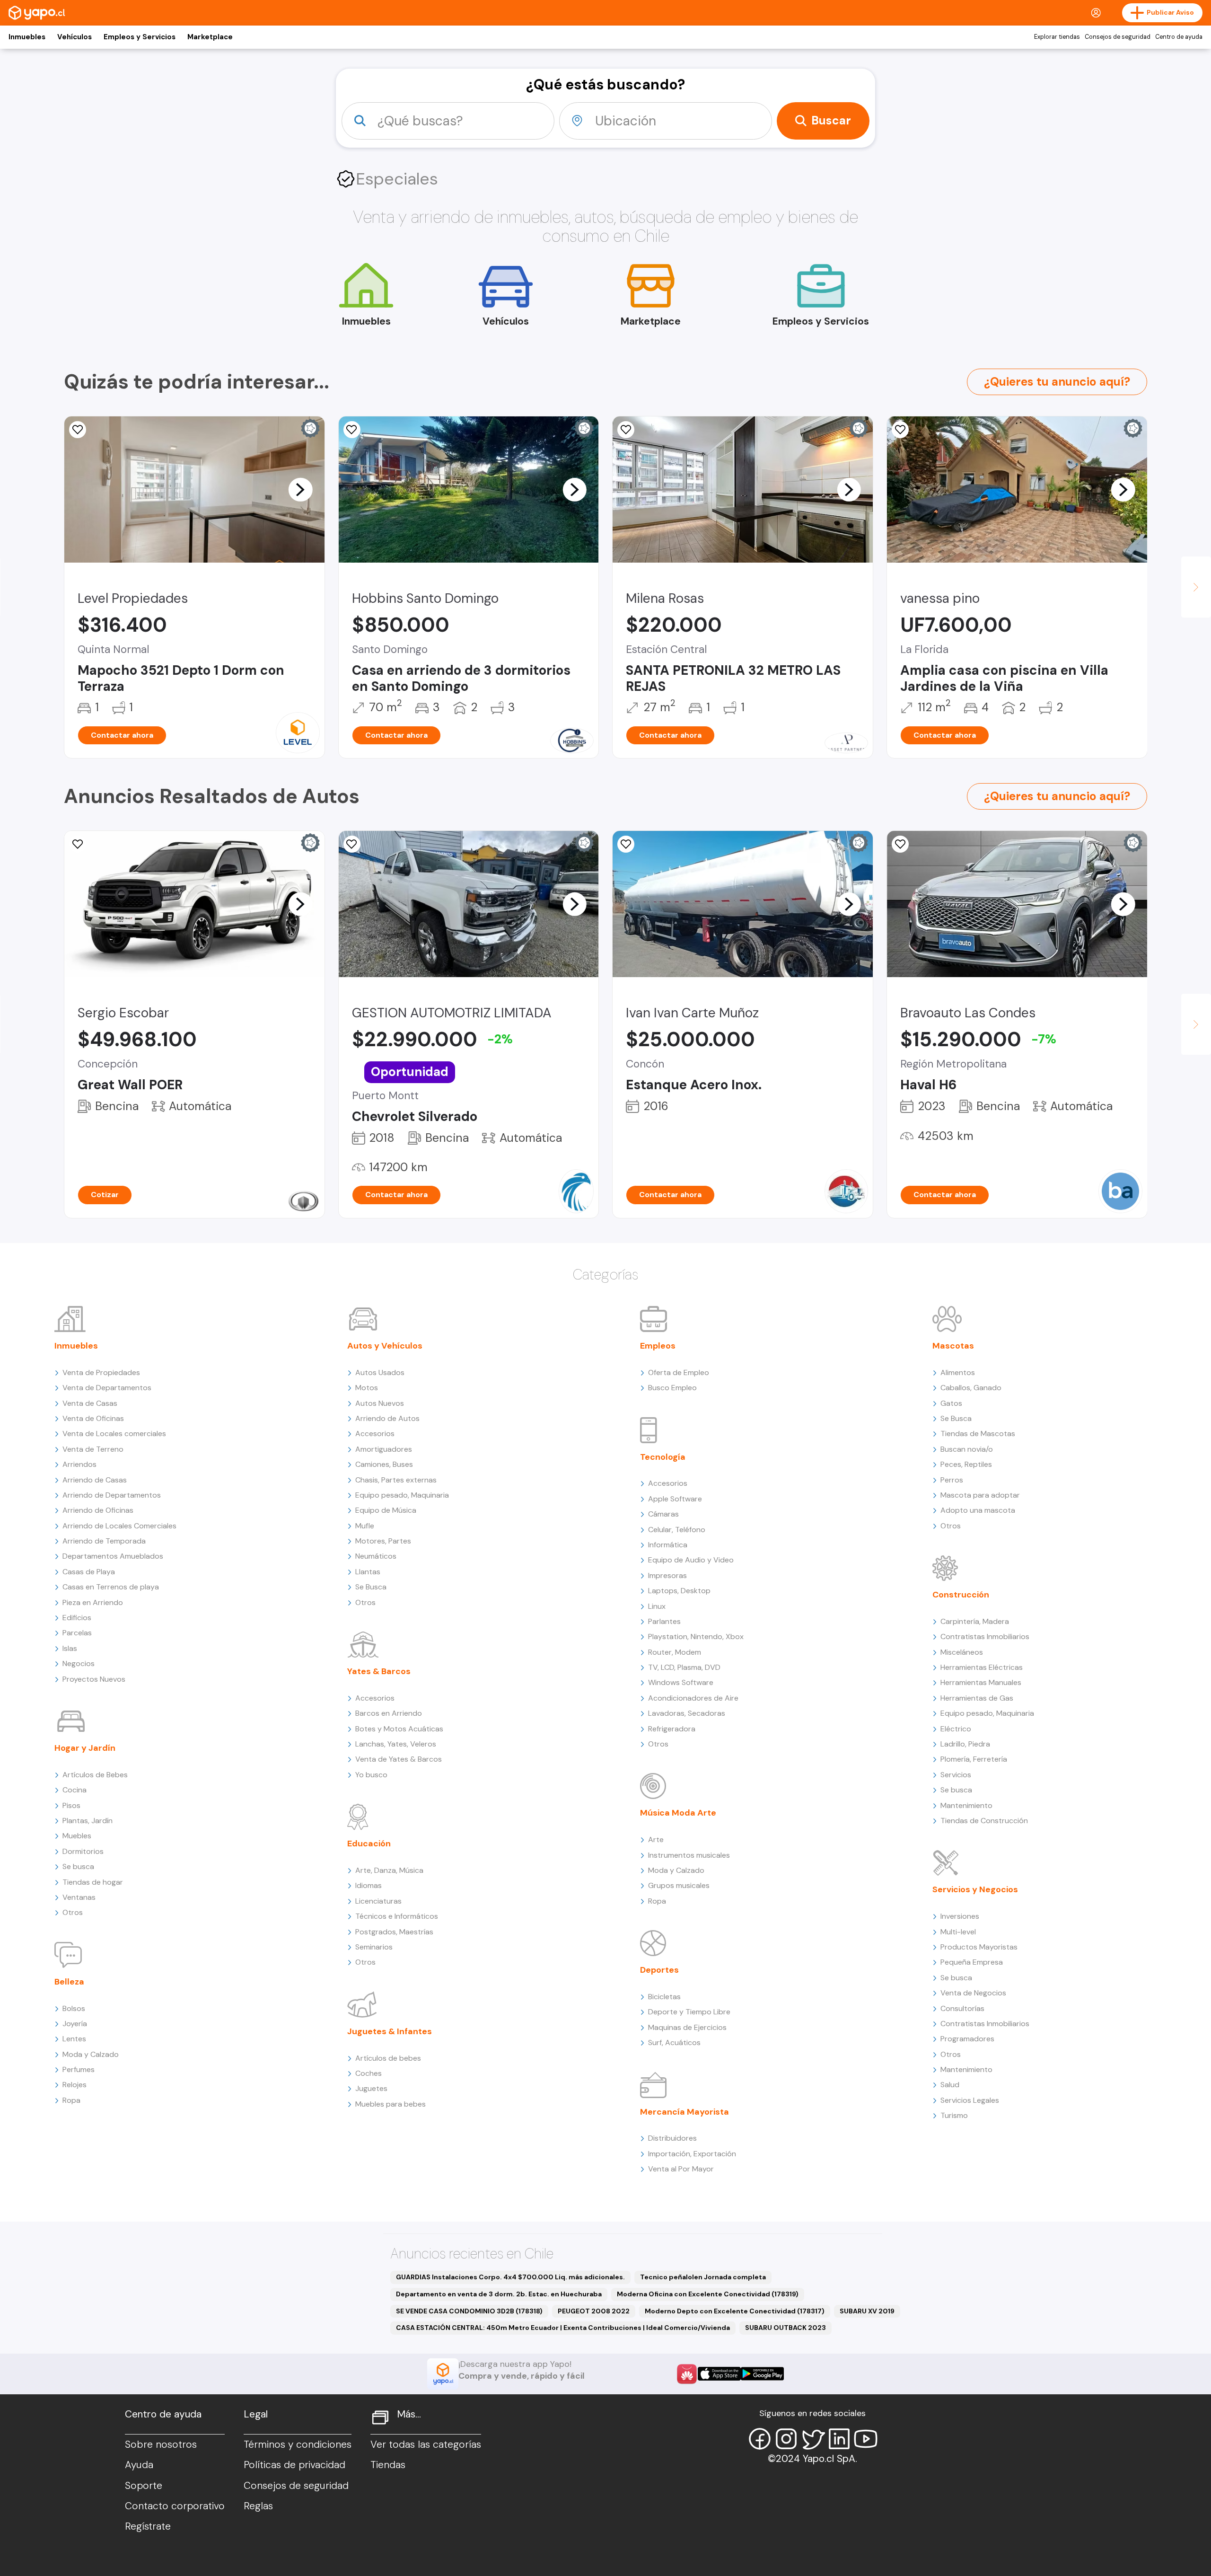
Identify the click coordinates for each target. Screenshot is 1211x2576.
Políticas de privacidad (294, 2465)
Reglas (258, 2506)
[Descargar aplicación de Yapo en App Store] (719, 2374)
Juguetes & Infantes (390, 2031)
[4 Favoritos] (352, 844)
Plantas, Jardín (88, 1821)
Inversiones (960, 1916)
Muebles (77, 1836)
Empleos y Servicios (140, 37)
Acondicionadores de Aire (693, 1698)
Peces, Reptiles (966, 1464)
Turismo (954, 2115)
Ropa (71, 2100)
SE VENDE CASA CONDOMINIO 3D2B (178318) (469, 2311)
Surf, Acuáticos (674, 2042)
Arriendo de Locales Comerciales (119, 1526)
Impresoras (667, 1575)
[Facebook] (760, 2439)
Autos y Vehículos (385, 1346)
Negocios (79, 1663)
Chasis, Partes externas (396, 1480)
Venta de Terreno (93, 1449)
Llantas (368, 1572)
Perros (952, 1480)
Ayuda (139, 2465)
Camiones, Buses (384, 1464)
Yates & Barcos (379, 1671)
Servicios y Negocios (975, 1889)
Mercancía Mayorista (684, 2112)
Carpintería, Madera (975, 1621)
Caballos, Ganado (971, 1388)
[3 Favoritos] (352, 430)
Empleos (658, 1346)
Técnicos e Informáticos (397, 1916)
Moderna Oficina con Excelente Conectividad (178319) (708, 2294)
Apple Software (675, 1499)
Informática (668, 1545)
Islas (70, 1648)
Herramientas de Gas (977, 1698)
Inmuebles (27, 37)
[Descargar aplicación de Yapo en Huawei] (687, 2374)
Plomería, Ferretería (974, 1759)
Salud (950, 2085)
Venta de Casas (90, 1403)
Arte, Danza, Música (389, 1870)
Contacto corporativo (175, 2506)
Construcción (961, 1595)
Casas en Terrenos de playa (111, 1587)
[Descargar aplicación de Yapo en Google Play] (762, 2374)
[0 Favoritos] (626, 430)
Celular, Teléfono (677, 1530)
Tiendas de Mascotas (978, 1434)
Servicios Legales (970, 2100)
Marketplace (210, 37)
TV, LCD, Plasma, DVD (684, 1667)
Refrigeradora (672, 1729)
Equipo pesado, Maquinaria (402, 1495)
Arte (656, 1839)
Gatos (951, 1403)
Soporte (144, 2486)
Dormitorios (83, 1851)
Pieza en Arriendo (93, 1602)
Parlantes (664, 1621)
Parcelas (77, 1633)
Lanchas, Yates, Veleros (396, 1744)
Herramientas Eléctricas (982, 1667)
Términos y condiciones (298, 2444)
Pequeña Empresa (972, 1962)
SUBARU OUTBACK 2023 (785, 2328)
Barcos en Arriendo (389, 1713)
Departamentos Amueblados (113, 1556)
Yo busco (371, 1775)
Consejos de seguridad (1118, 37)
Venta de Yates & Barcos (399, 1759)
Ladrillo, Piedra (965, 1744)
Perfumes (79, 2069)
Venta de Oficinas (93, 1418)
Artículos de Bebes (95, 1775)
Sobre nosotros (161, 2444)
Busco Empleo (672, 1388)
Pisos (71, 1805)
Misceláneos (962, 1652)
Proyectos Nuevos (94, 1679)
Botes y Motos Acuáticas (399, 1729)
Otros (73, 1912)
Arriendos (79, 1464)
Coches (369, 2073)
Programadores (967, 2039)
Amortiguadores (384, 1449)
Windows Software (681, 1682)
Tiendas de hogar (93, 1882)
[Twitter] (813, 2439)
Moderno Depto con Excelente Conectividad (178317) (735, 2311)
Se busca (78, 1866)
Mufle (365, 1526)
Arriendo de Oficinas (98, 1510)
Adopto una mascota (978, 1510)
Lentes (74, 2039)
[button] (300, 489)
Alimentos (958, 1372)
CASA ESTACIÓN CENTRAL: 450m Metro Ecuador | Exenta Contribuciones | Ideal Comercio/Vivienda (563, 2328)
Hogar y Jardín (85, 1748)
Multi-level (958, 1932)
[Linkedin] (839, 2439)
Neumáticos (376, 1556)
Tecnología (663, 1457)
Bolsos (74, 2008)
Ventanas (79, 1897)
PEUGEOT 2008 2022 (594, 2311)
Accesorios (375, 1434)
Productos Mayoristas (979, 1947)
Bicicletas (664, 1997)
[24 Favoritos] (78, 430)
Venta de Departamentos (107, 1388)
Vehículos (75, 37)
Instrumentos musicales (689, 1855)
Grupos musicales (679, 1885)
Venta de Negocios (973, 1993)
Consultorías (962, 2008)
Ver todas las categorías (426, 2444)
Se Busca (371, 1587)
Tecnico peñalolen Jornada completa (703, 2277)
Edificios (77, 1618)
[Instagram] (786, 2439)
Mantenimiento (966, 1805)
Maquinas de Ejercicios (687, 2027)
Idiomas (369, 1885)
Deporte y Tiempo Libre (689, 2012)
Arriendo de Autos (387, 1418)
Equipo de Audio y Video (691, 1560)
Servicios (956, 1775)
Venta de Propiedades (101, 1372)
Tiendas (388, 2465)
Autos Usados (380, 1372)
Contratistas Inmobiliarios (985, 1636)
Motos (367, 1388)
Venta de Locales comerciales (114, 1434)
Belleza (69, 1982)
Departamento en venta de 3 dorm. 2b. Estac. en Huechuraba (499, 2294)
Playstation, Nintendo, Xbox (696, 1636)
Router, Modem (675, 1652)
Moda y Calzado (91, 2054)
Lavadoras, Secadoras (687, 1713)
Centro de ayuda (1179, 37)
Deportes (659, 1970)
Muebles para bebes (391, 2104)
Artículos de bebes (388, 2058)
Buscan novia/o (967, 1449)
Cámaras (663, 1514)
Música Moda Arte (678, 1813)
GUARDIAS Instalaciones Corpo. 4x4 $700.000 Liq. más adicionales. (510, 2277)
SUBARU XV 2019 (867, 2311)
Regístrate (148, 2526)
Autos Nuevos (380, 1403)
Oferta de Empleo (679, 1372)
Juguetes (371, 2088)
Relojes (75, 2085)
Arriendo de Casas (95, 1480)
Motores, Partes (383, 1541)
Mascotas (953, 1346)
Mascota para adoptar (980, 1495)
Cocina (75, 1790)
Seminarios (374, 1947)
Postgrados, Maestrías (394, 1932)
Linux (657, 1606)
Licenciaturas (378, 1901)
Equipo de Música (386, 1510)
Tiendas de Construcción (984, 1821)
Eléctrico (956, 1729)
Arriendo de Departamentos (112, 1495)
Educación (369, 1844)
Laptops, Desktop (679, 1591)
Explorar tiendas (1057, 37)
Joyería (75, 2024)
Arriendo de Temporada (104, 1541)
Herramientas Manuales (981, 1682)
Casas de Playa (89, 1572)
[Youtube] (866, 2439)
